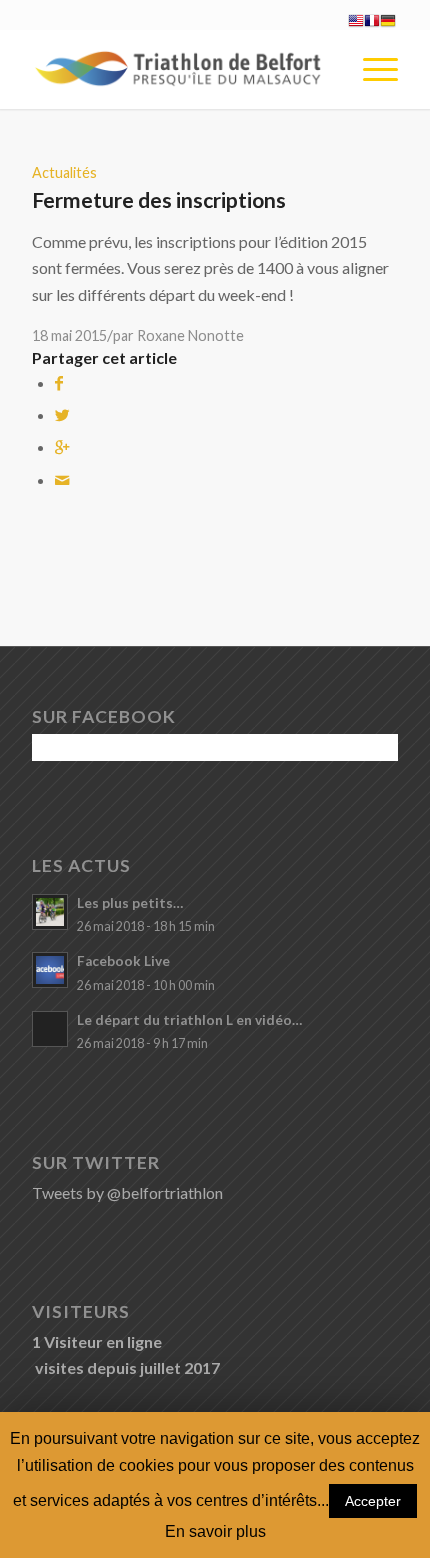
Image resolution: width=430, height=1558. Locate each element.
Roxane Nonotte (190, 335)
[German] (388, 22)
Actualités (64, 172)
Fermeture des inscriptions (159, 199)
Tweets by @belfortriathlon (127, 1192)
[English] (356, 22)
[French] (372, 22)
